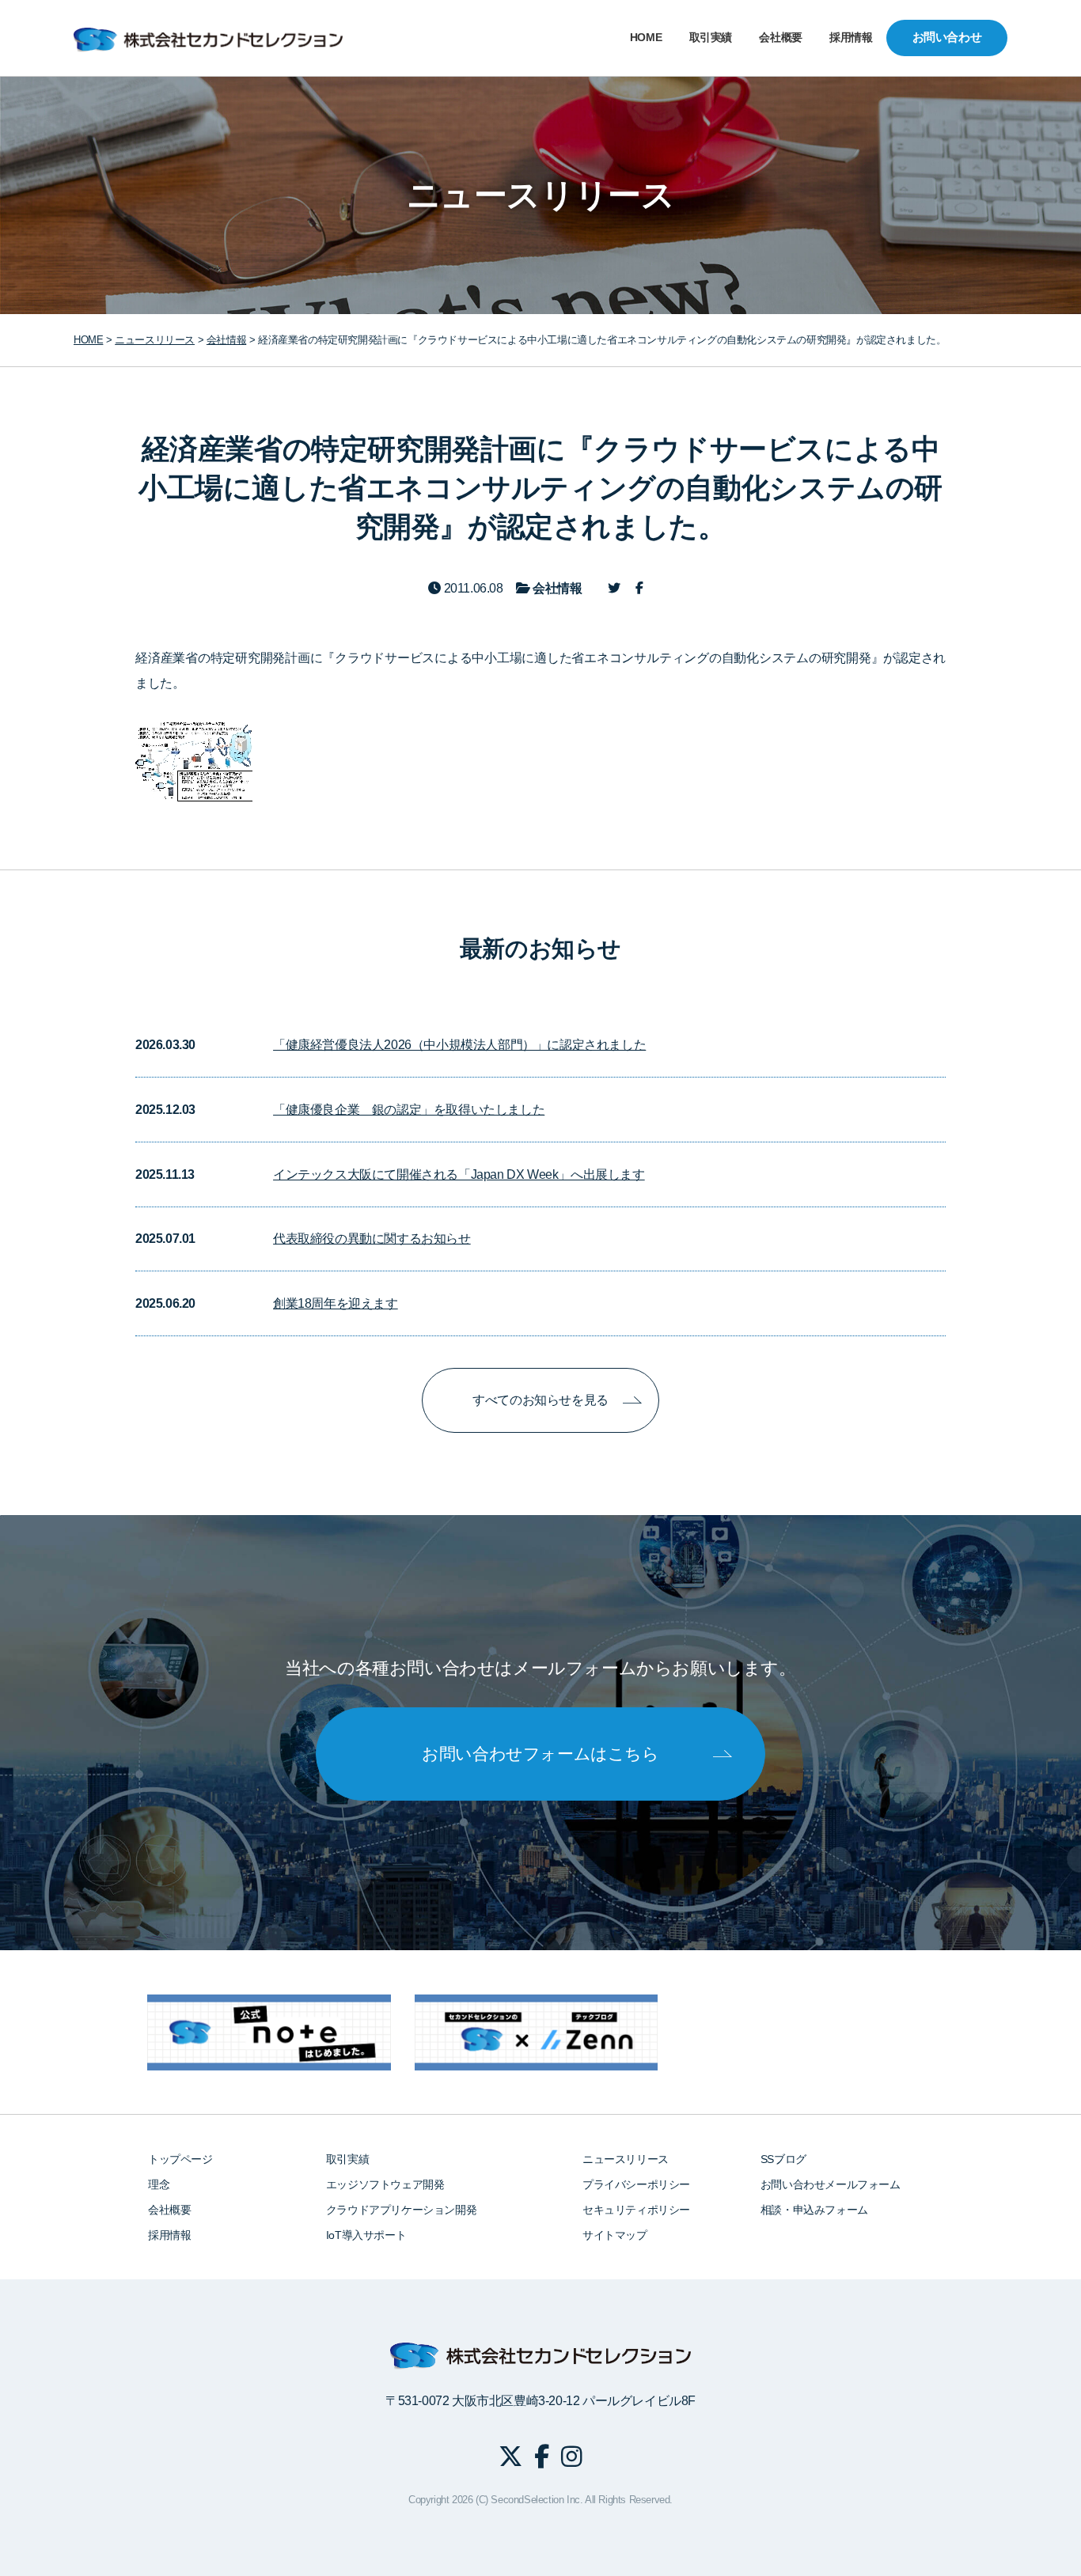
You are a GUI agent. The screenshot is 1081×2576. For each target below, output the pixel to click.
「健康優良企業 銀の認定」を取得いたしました (409, 1110)
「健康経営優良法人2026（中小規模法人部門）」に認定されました (459, 1045)
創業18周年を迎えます (336, 1303)
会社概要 (780, 38)
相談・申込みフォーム (814, 2210)
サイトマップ (615, 2235)
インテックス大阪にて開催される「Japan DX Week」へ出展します (459, 1174)
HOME (646, 38)
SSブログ (783, 2159)
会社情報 (226, 340)
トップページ (180, 2159)
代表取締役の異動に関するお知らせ (372, 1239)
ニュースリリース (626, 2159)
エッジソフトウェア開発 (385, 2184)
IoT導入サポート (366, 2235)
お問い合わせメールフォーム (831, 2184)
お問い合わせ (947, 37)
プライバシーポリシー (636, 2184)
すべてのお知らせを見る (540, 1400)
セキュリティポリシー (636, 2210)
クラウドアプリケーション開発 (401, 2210)
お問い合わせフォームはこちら (540, 1754)
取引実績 (711, 38)
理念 (159, 2184)
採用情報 (851, 38)
